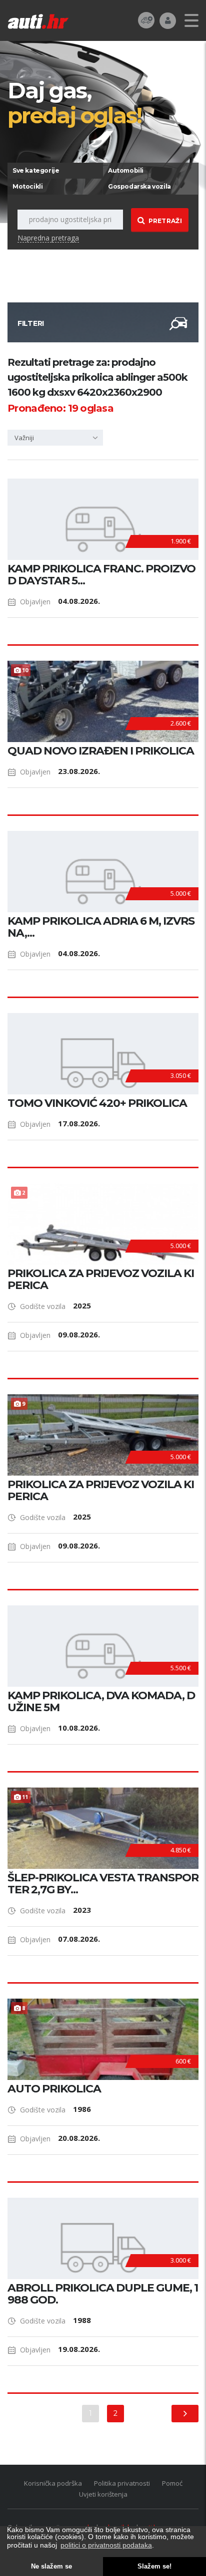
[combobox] (55, 438)
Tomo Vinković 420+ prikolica (97, 1103)
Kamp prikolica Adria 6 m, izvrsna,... (101, 927)
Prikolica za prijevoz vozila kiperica (101, 1280)
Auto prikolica (54, 2089)
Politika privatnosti (122, 2483)
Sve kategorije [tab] (36, 170)
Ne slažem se (51, 2567)
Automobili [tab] (126, 170)
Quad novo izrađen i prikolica (101, 751)
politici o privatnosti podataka (106, 2545)
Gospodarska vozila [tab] (139, 186)
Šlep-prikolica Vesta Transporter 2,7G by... (103, 1884)
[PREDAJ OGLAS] (146, 20)
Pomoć (172, 2483)
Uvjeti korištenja (103, 2494)
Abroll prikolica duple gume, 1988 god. (103, 2294)
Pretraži (165, 221)
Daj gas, (74, 102)
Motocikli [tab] (27, 186)
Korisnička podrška (53, 2483)
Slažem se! (154, 2567)
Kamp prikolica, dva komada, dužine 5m (101, 1702)
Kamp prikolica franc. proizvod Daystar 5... (101, 575)
